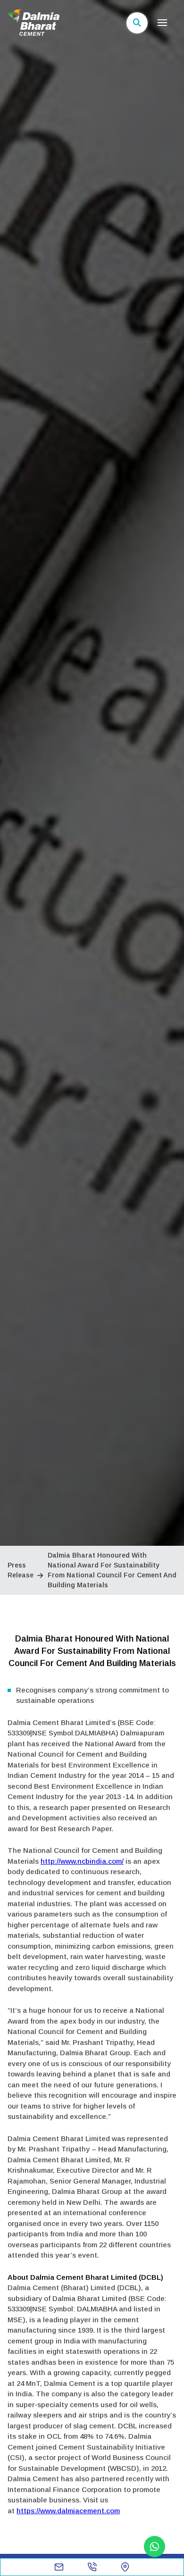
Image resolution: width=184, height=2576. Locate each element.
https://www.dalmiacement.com (68, 2511)
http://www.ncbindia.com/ (82, 1861)
